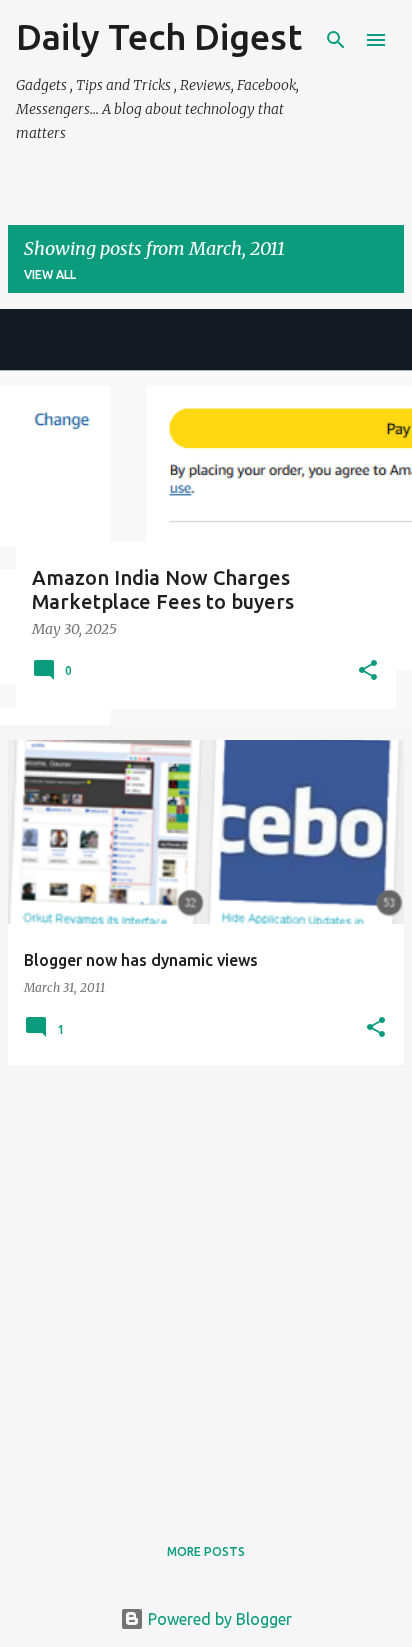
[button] (368, 672)
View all (50, 274)
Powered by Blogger (218, 1619)
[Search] (336, 40)
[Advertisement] (206, 1287)
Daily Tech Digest (159, 36)
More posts (206, 1551)
